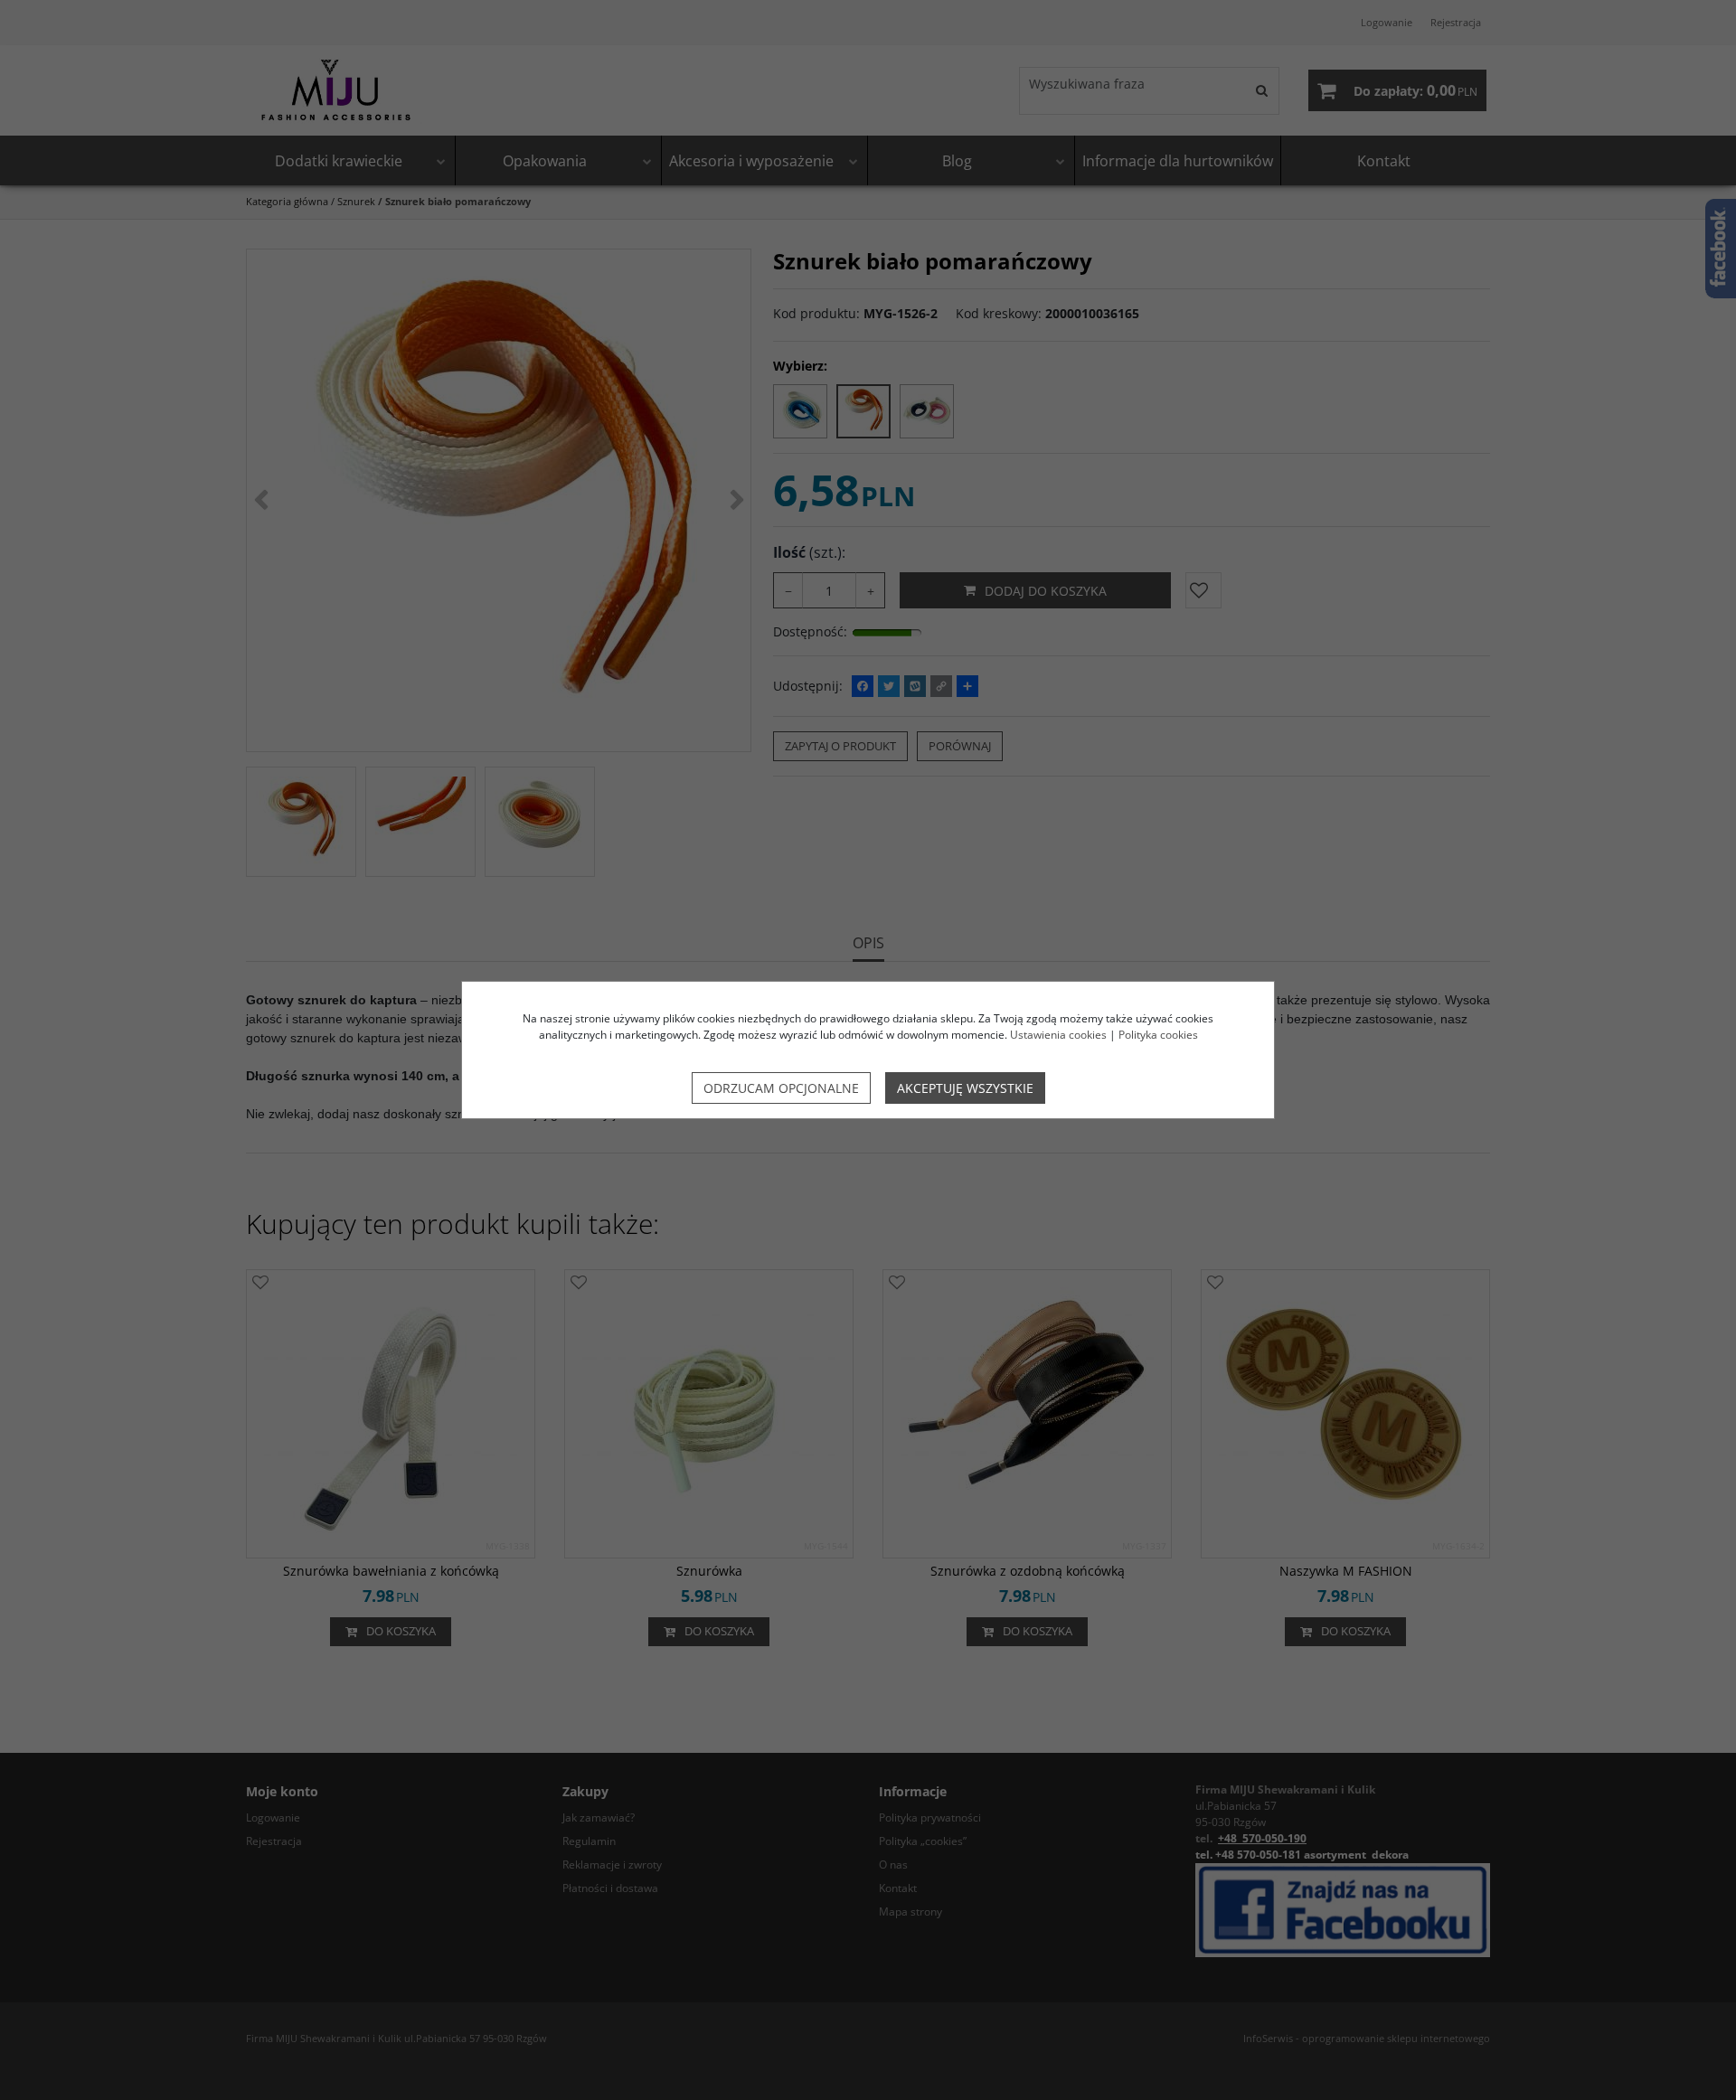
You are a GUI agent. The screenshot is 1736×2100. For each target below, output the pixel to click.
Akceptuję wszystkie (965, 1088)
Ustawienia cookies (1058, 1035)
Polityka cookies (1158, 1035)
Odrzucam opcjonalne (781, 1088)
